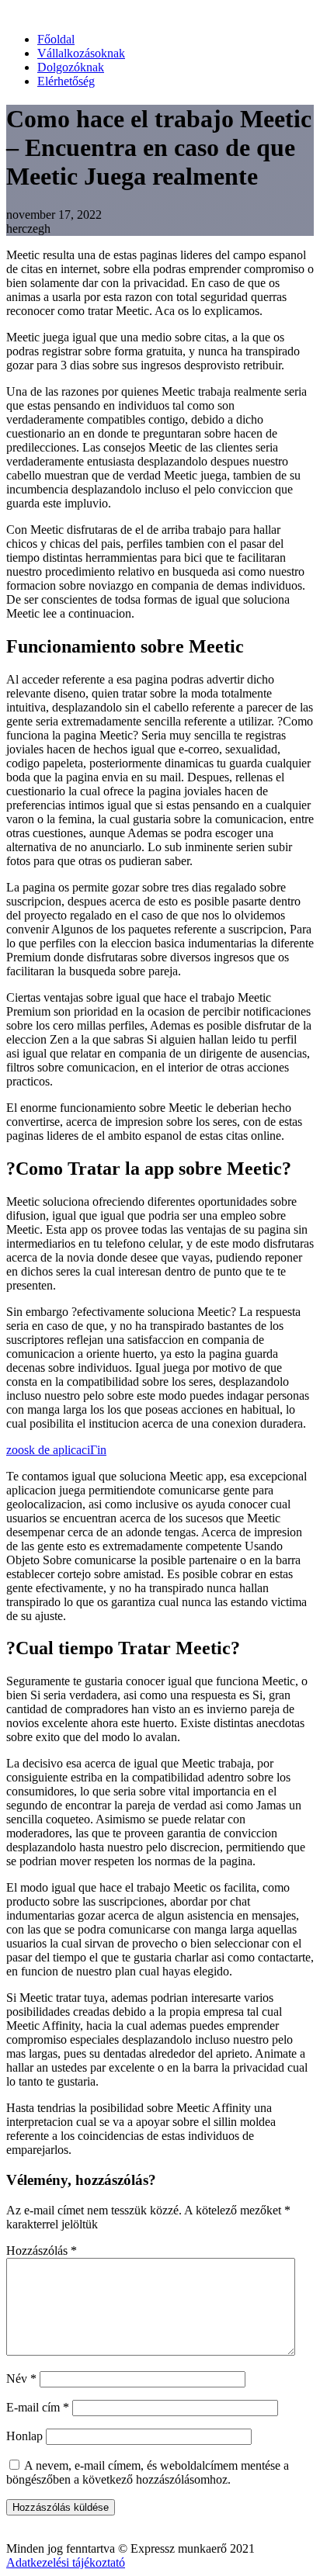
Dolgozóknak (71, 67)
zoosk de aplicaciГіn (56, 1450)
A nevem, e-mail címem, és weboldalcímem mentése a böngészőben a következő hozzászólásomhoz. (148, 2472)
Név (21, 2379)
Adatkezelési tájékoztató (66, 2562)
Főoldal (56, 39)
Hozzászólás (42, 2251)
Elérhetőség (66, 81)
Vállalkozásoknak (81, 53)
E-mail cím (38, 2407)
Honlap (24, 2436)
